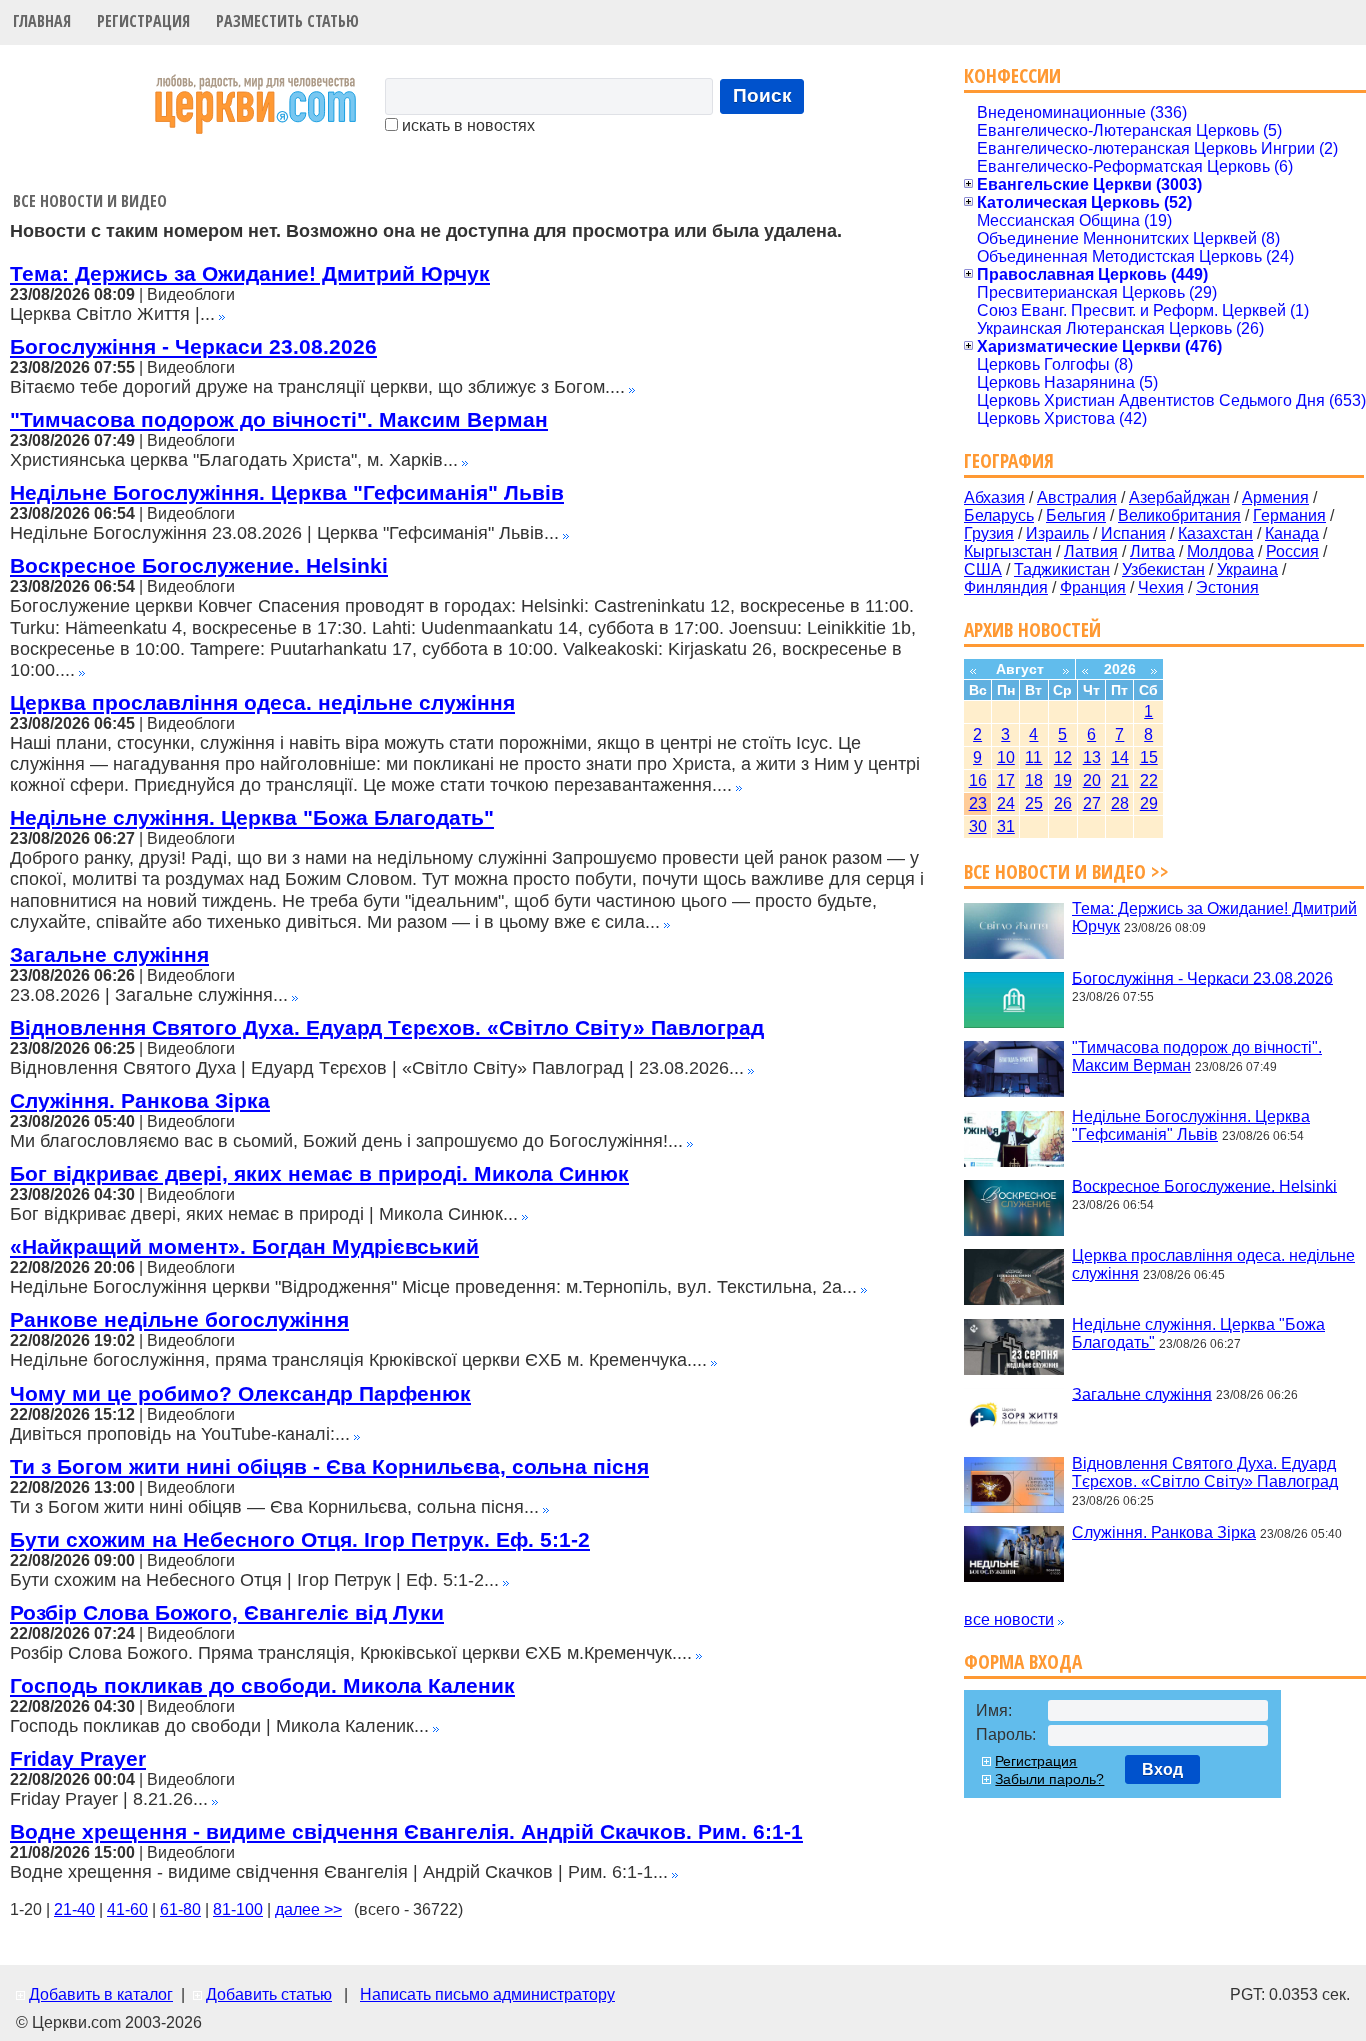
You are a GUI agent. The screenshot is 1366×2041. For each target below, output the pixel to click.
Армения (1275, 497)
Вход (1162, 1769)
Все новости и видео (90, 201)
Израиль (1057, 533)
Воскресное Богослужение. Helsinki (199, 565)
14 (1120, 757)
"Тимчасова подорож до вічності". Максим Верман (279, 419)
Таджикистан (1062, 569)
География (1009, 460)
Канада (1292, 533)
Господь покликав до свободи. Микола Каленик (262, 1685)
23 (978, 803)
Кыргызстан (1008, 551)
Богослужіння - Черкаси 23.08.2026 (193, 346)
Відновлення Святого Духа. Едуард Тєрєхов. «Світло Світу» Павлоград (387, 1027)
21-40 (74, 1909)
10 (1006, 757)
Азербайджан (1179, 497)
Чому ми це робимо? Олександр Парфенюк (240, 1393)
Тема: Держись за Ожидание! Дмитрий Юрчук (250, 273)
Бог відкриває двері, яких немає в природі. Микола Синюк (319, 1173)
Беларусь (999, 515)
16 (978, 780)
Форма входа (1023, 1661)
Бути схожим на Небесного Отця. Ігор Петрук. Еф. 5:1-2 (300, 1539)
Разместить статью (287, 21)
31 (1006, 826)
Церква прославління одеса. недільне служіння (262, 702)
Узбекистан (1163, 569)
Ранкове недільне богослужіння (179, 1319)
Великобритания (1179, 515)
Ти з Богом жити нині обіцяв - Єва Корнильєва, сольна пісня (329, 1466)
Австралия (1077, 497)
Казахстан (1215, 533)
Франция (1093, 587)
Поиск (762, 95)
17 (1006, 780)
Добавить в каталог (101, 1994)
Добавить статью (269, 1994)
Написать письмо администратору (487, 1994)
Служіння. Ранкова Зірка (140, 1100)
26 (1063, 803)
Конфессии (1012, 75)
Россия (1292, 551)
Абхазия (994, 497)
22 (1149, 780)
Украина (1247, 569)
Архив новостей (1032, 629)
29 (1149, 803)
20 (1092, 780)
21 (1120, 780)
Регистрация (143, 21)
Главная (42, 21)
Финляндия (1006, 587)
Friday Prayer (78, 1758)
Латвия (1091, 551)
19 (1063, 780)
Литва (1152, 551)
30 (978, 826)
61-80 (180, 1909)
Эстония (1227, 587)
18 (1034, 780)
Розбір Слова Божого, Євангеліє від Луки (227, 1612)
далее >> (308, 1909)
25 (1034, 803)
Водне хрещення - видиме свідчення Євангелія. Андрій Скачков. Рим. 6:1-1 (406, 1831)
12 (1063, 757)
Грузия (989, 533)
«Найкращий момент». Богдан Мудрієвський (244, 1246)
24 (1006, 803)
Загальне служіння (109, 954)
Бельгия (1076, 515)
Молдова (1220, 551)
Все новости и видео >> (1066, 871)
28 (1120, 803)
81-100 (238, 1909)
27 (1092, 803)
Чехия (1161, 587)
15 (1149, 757)
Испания (1133, 533)
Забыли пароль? (1049, 1779)
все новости (1009, 1619)
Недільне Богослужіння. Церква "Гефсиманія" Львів (287, 492)
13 (1092, 757)
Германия (1289, 515)
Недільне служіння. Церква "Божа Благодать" (252, 817)
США (983, 569)
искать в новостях (466, 125)
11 (1033, 757)
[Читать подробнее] (222, 314)
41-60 (127, 1909)
